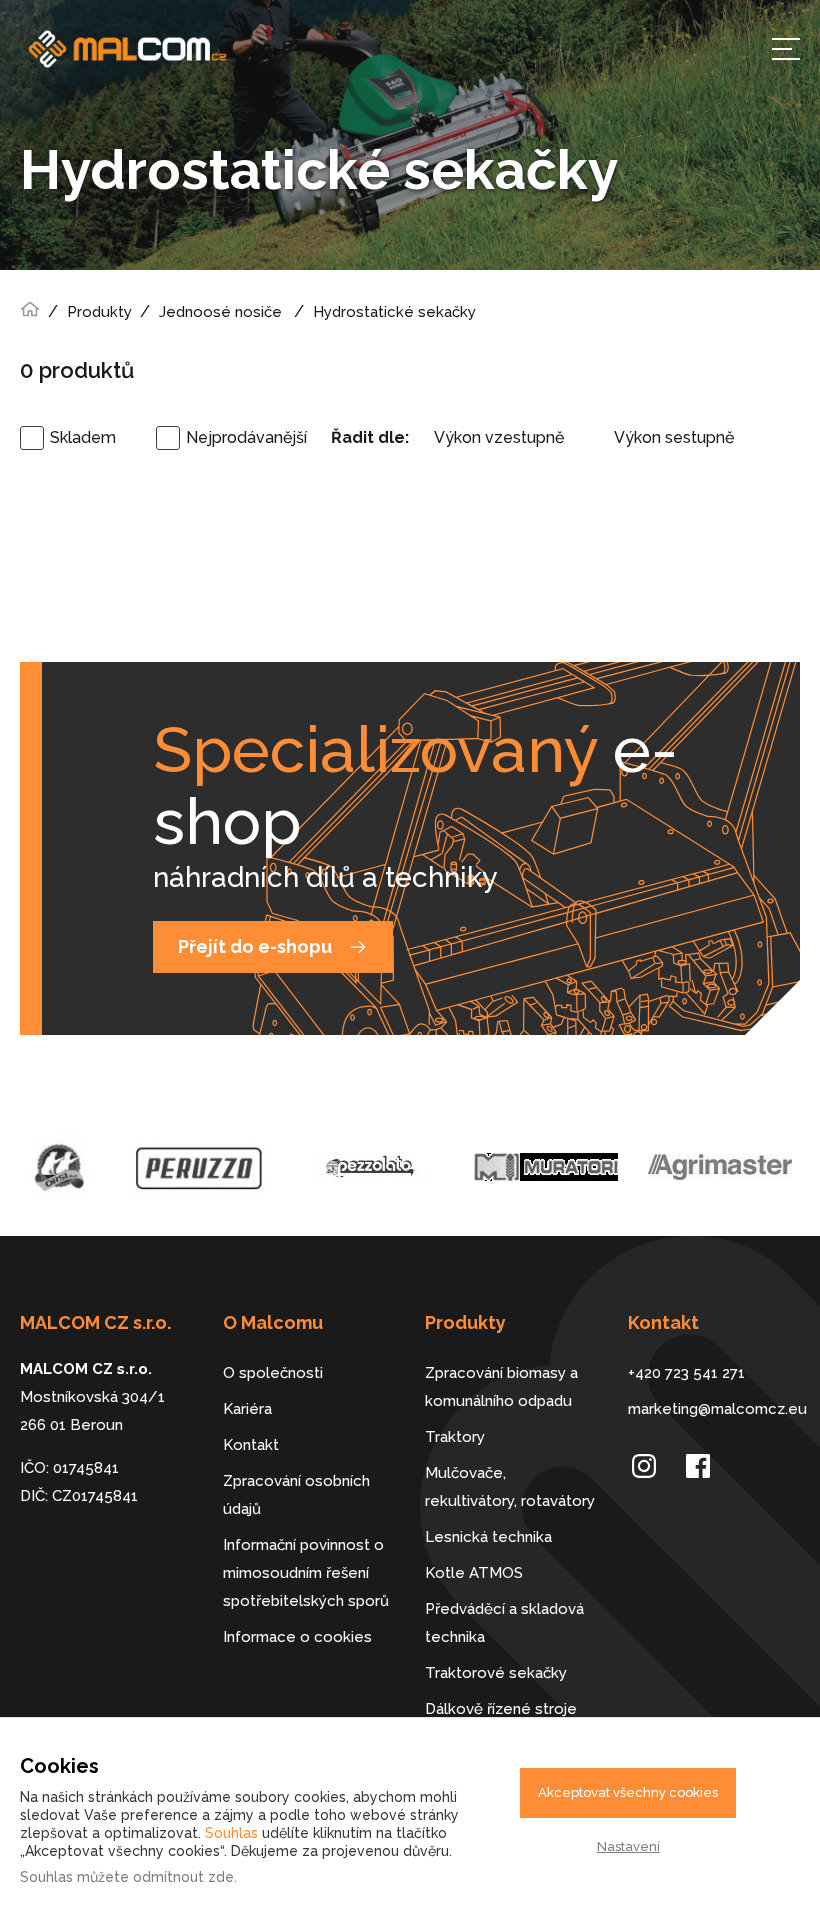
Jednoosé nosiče (220, 312)
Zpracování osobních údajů (296, 1495)
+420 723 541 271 (686, 1373)
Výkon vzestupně (499, 437)
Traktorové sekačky (496, 1673)
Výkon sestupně (674, 437)
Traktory (455, 1437)
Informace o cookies (297, 1637)
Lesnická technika (488, 1537)
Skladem (83, 437)
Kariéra (247, 1409)
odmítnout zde (183, 1877)
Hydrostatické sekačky (394, 312)
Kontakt (251, 1445)
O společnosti (273, 1373)
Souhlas (231, 1833)
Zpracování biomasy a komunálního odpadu (501, 1387)
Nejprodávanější (246, 437)
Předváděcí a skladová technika (504, 1623)
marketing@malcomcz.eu (714, 1409)
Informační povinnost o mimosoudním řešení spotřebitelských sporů (306, 1573)
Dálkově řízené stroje (501, 1709)
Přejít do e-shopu (255, 946)
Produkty (99, 312)
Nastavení (628, 1846)
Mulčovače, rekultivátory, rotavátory (510, 1487)
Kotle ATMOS (474, 1573)
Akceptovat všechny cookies (628, 1792)
